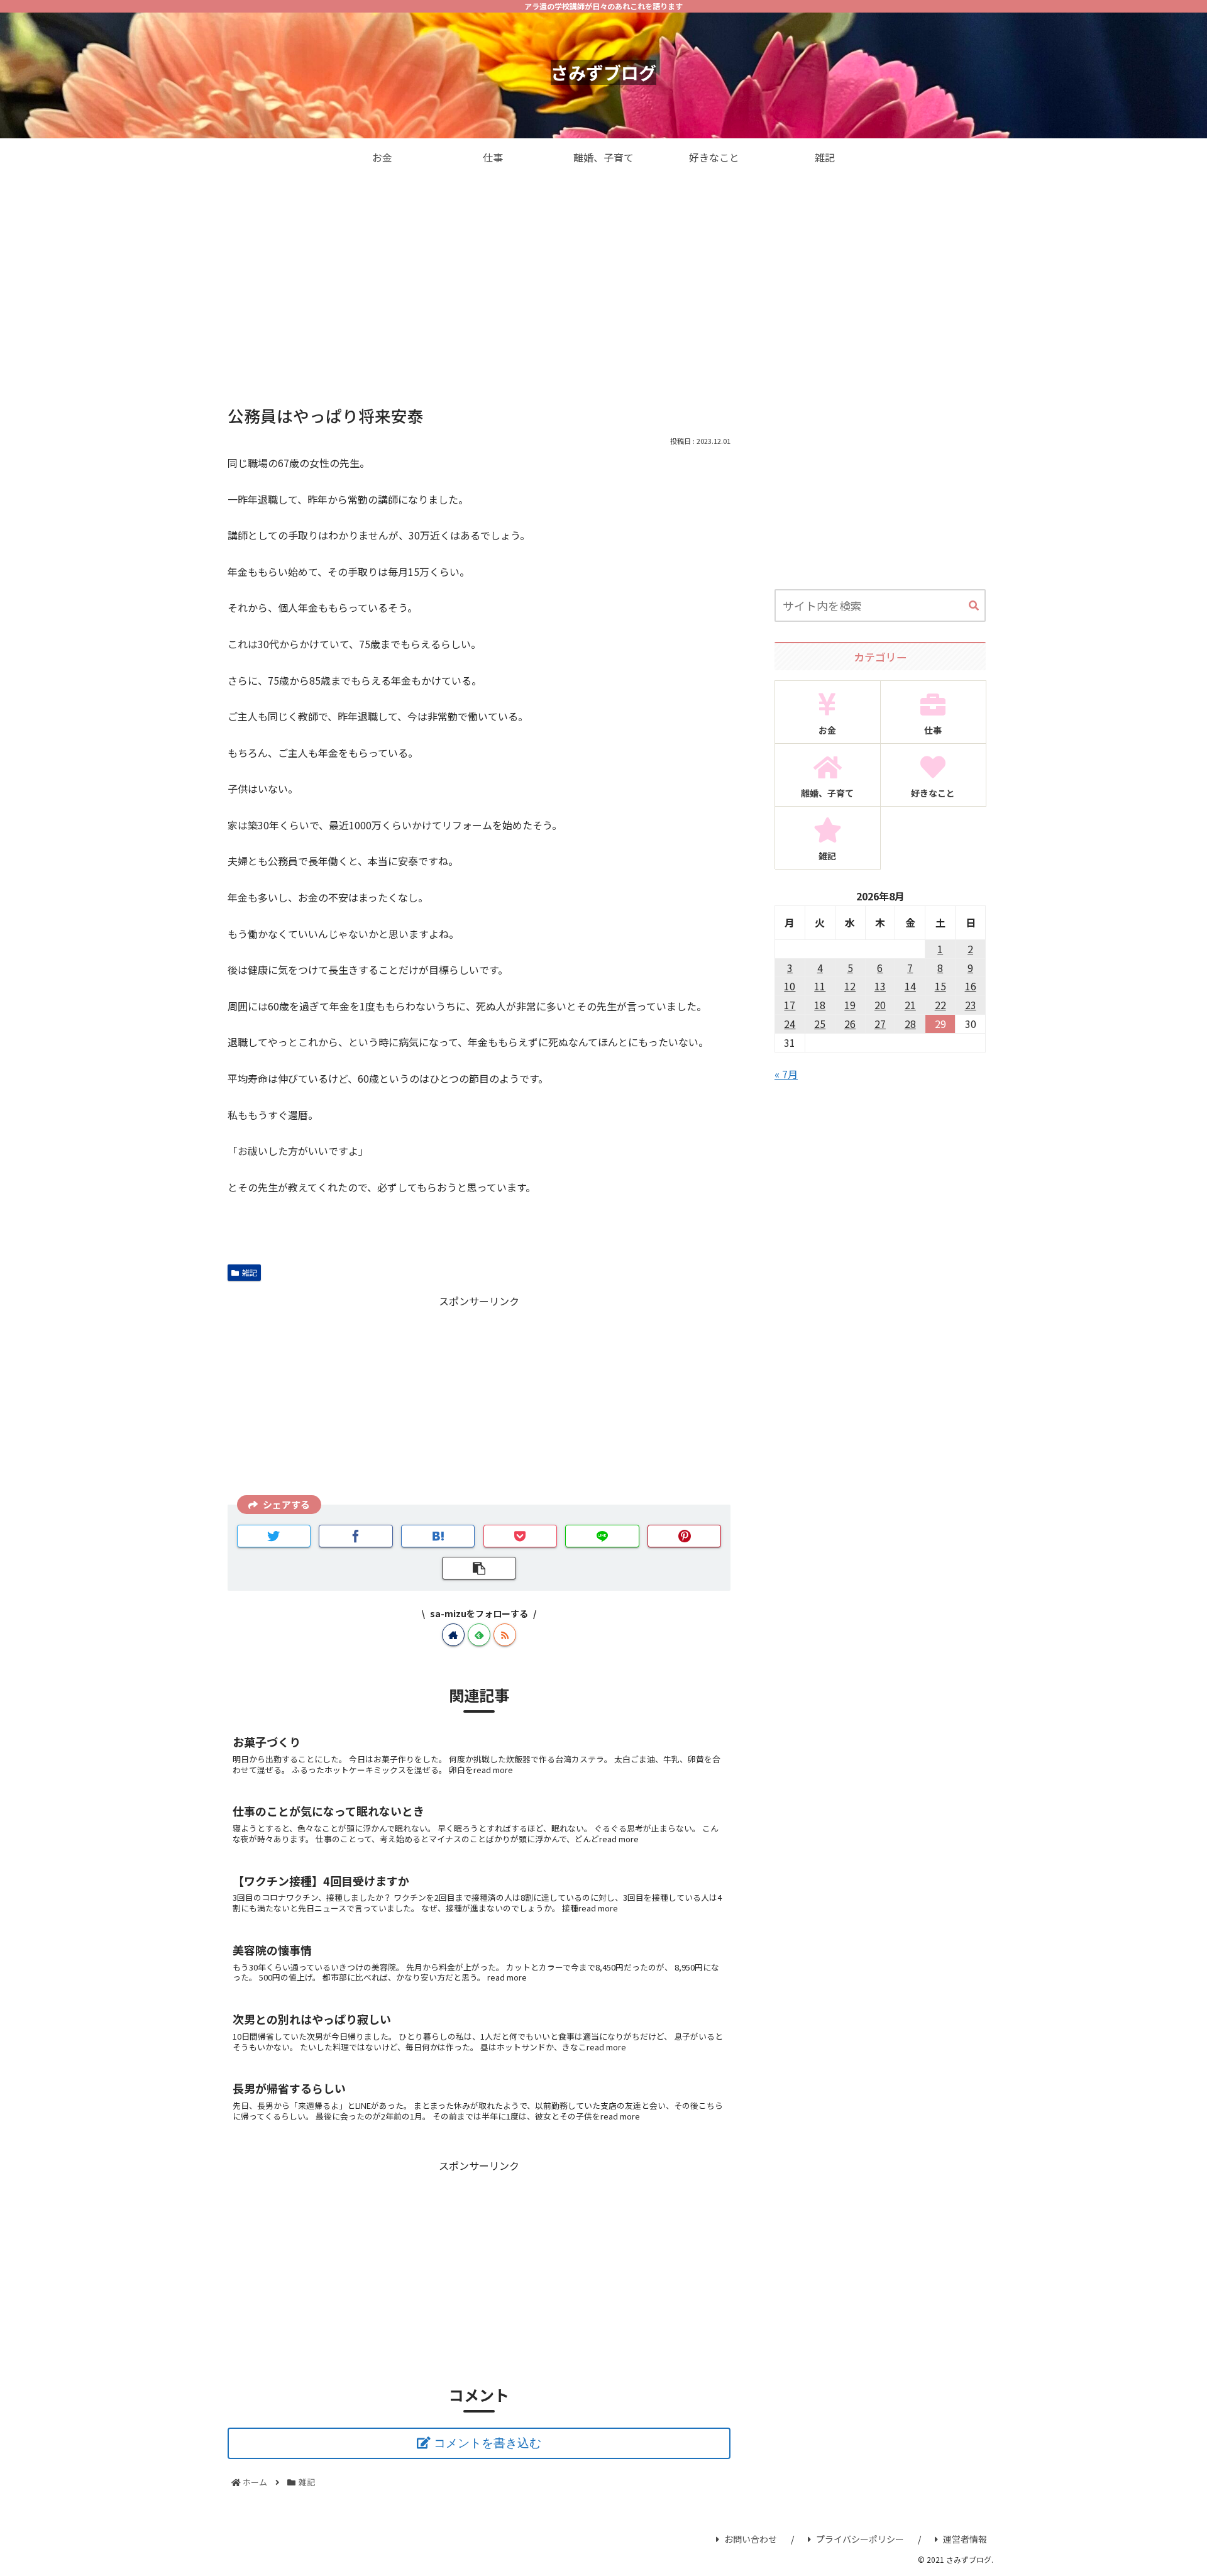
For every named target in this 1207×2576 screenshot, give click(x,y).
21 (910, 1005)
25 (820, 1024)
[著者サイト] (453, 1635)
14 (910, 986)
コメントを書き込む (488, 2443)
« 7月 (786, 1074)
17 (790, 1005)
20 (880, 1005)
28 (910, 1024)
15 (940, 986)
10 (790, 986)
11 (820, 986)
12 (850, 986)
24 (790, 1024)
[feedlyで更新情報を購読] (479, 1635)
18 (820, 1005)
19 (850, 1005)
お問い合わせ (751, 2539)
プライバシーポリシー (860, 2539)
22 (940, 1005)
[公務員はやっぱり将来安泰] (438, 1536)
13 (880, 986)
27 (880, 1024)
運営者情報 (965, 2539)
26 (850, 1024)
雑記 (250, 1272)
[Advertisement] (603, 279)
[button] (974, 606)
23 (971, 1005)
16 (971, 986)
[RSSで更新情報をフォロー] (505, 1635)
